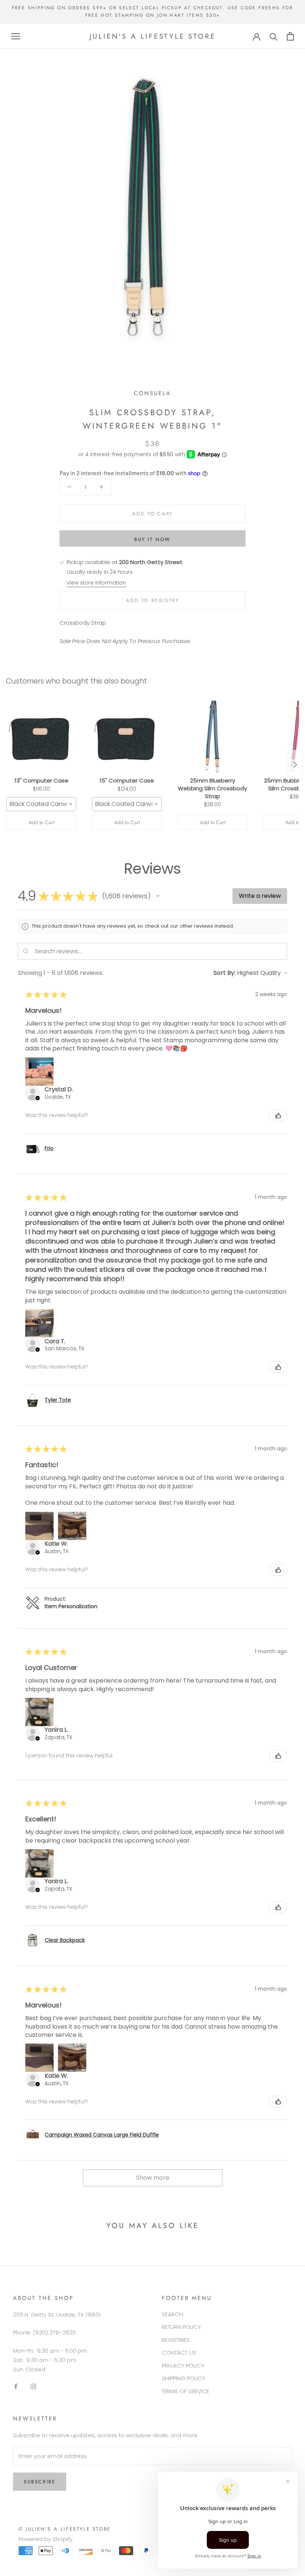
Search (172, 2314)
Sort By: (224, 973)
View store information (96, 583)
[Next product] (295, 765)
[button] (158, 896)
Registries (176, 2340)
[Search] (274, 36)
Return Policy (182, 2327)
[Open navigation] (16, 36)
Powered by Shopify (46, 2539)
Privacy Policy (183, 2366)
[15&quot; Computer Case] (127, 736)
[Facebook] (16, 2386)
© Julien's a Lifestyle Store (65, 2529)
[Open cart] (290, 36)
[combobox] (41, 804)
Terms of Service (186, 2391)
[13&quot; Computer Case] (41, 736)
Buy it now (152, 539)
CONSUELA (152, 393)
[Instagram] (33, 2386)
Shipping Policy (184, 2378)
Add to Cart (41, 822)
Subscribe (40, 2482)
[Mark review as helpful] (278, 1116)
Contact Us (179, 2353)
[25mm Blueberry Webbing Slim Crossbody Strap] (212, 736)
